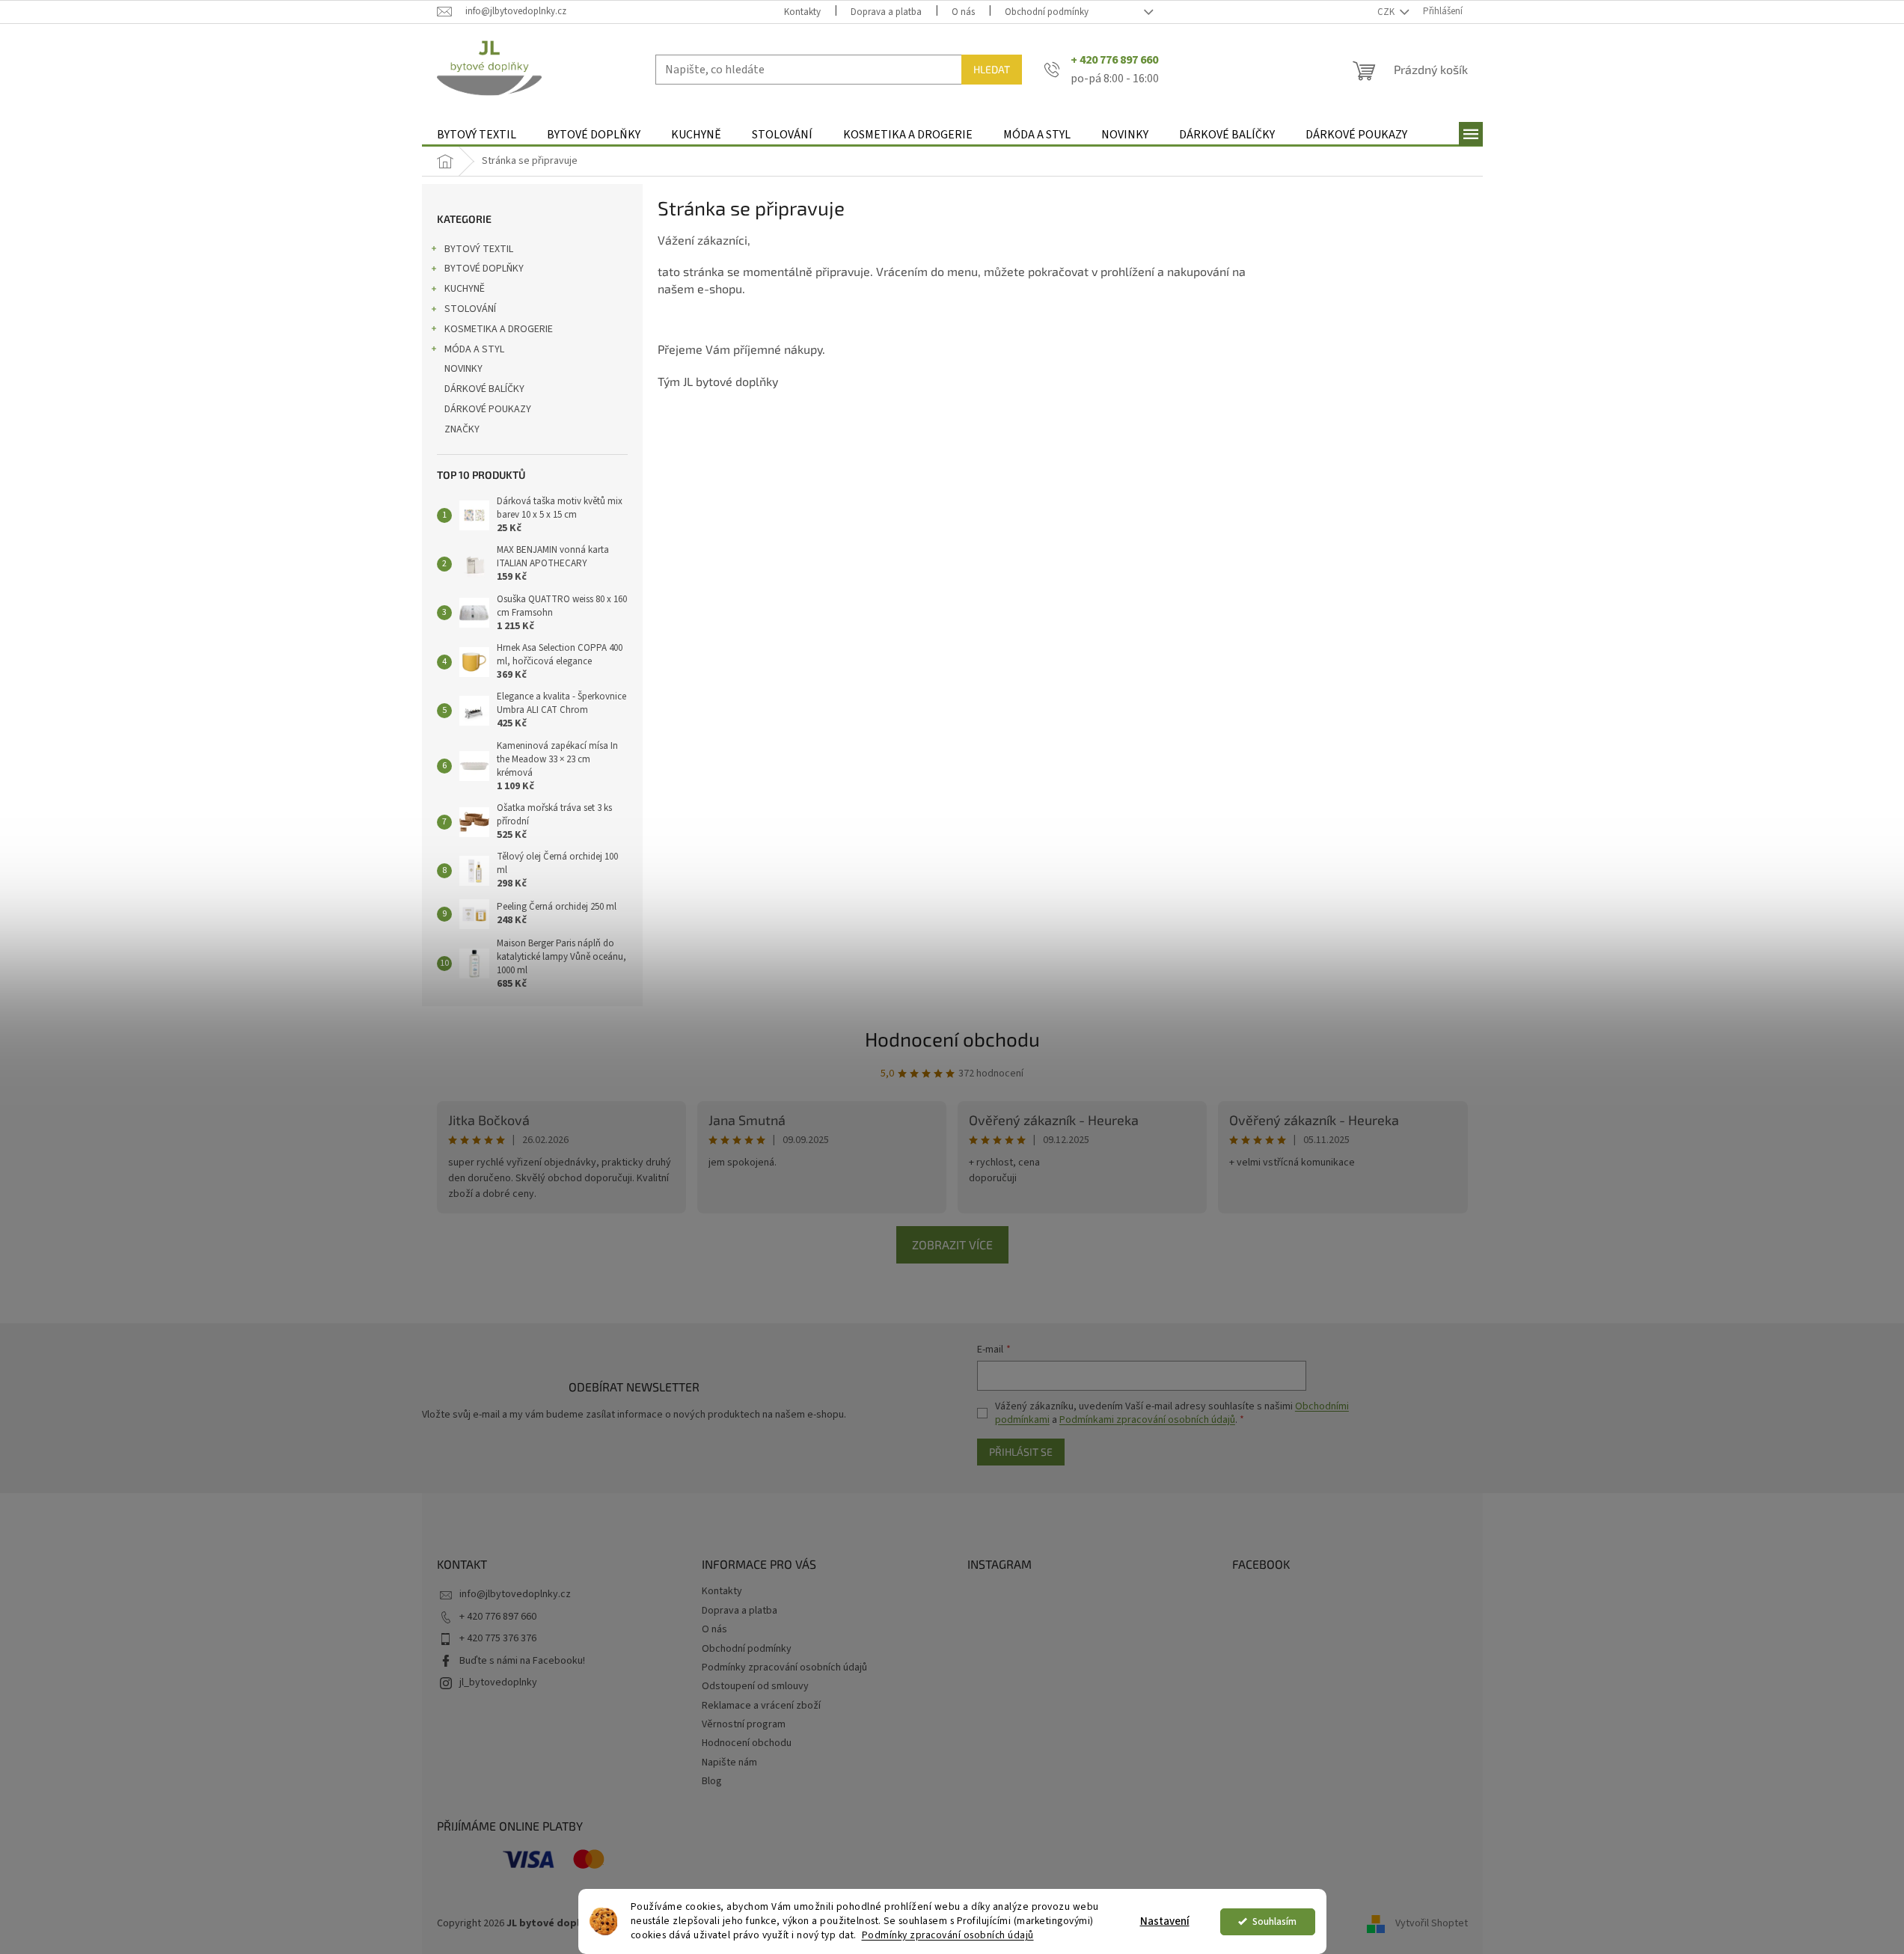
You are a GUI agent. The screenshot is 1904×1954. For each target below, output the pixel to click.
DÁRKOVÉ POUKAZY (488, 409)
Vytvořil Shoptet (1432, 1923)
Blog (712, 1781)
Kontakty (802, 12)
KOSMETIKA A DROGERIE (499, 329)
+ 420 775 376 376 (498, 1638)
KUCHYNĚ (465, 289)
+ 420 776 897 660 (498, 1617)
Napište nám (729, 1762)
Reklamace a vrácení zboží (761, 1706)
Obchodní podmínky (1047, 12)
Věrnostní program (744, 1724)
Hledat (992, 69)
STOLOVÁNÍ (470, 309)
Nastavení (1165, 1921)
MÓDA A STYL (474, 349)
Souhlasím (1274, 1921)
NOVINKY (463, 369)
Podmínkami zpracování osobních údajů (1147, 1420)
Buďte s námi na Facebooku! (522, 1661)
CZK (1387, 12)
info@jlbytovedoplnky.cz (515, 1594)
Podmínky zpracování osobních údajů (948, 1935)
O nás (963, 12)
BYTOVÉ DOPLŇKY (484, 269)
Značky (462, 429)
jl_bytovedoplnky (498, 1682)
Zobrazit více (952, 1244)
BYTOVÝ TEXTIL (479, 249)
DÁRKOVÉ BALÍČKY (484, 389)
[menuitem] (477, 135)
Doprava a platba (886, 12)
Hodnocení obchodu (952, 1039)
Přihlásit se (1021, 1452)
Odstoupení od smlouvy (755, 1686)
